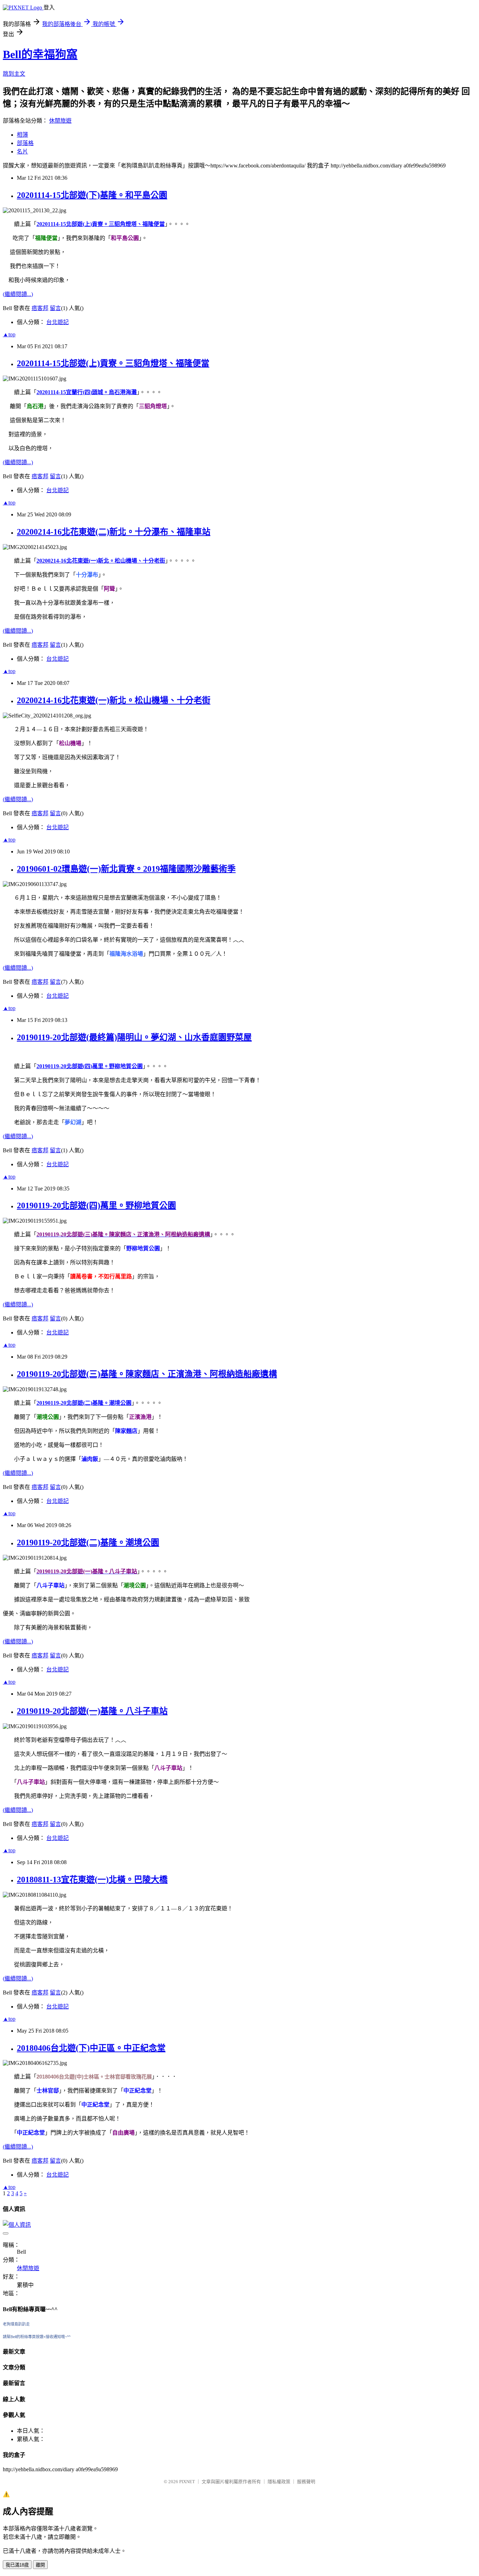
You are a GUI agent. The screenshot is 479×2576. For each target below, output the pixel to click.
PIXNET (187, 2482)
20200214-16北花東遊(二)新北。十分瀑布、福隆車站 (114, 532)
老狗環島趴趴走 (16, 2324)
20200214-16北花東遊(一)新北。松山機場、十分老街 (114, 700)
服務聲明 (306, 2482)
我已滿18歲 (17, 2565)
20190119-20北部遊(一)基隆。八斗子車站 (92, 1711)
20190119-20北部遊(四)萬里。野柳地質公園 (96, 1205)
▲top (9, 334)
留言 (55, 308)
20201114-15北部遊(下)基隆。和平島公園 (92, 195)
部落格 (25, 143)
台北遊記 (58, 322)
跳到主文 (14, 74)
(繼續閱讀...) (18, 294)
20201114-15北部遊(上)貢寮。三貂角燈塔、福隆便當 (113, 363)
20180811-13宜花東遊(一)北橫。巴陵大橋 (92, 1880)
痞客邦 (40, 308)
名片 (22, 152)
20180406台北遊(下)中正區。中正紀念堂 (91, 2048)
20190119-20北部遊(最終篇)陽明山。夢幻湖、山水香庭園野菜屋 (134, 1037)
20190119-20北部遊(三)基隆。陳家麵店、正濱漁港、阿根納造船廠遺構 (147, 1374)
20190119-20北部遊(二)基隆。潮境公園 (88, 1543)
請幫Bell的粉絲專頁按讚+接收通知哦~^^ (37, 2337)
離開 (40, 2565)
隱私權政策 (279, 2482)
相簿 (22, 135)
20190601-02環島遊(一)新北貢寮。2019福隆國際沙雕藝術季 (126, 869)
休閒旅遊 (60, 121)
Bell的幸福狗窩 (40, 54)
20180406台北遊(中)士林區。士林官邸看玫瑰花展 (94, 2077)
